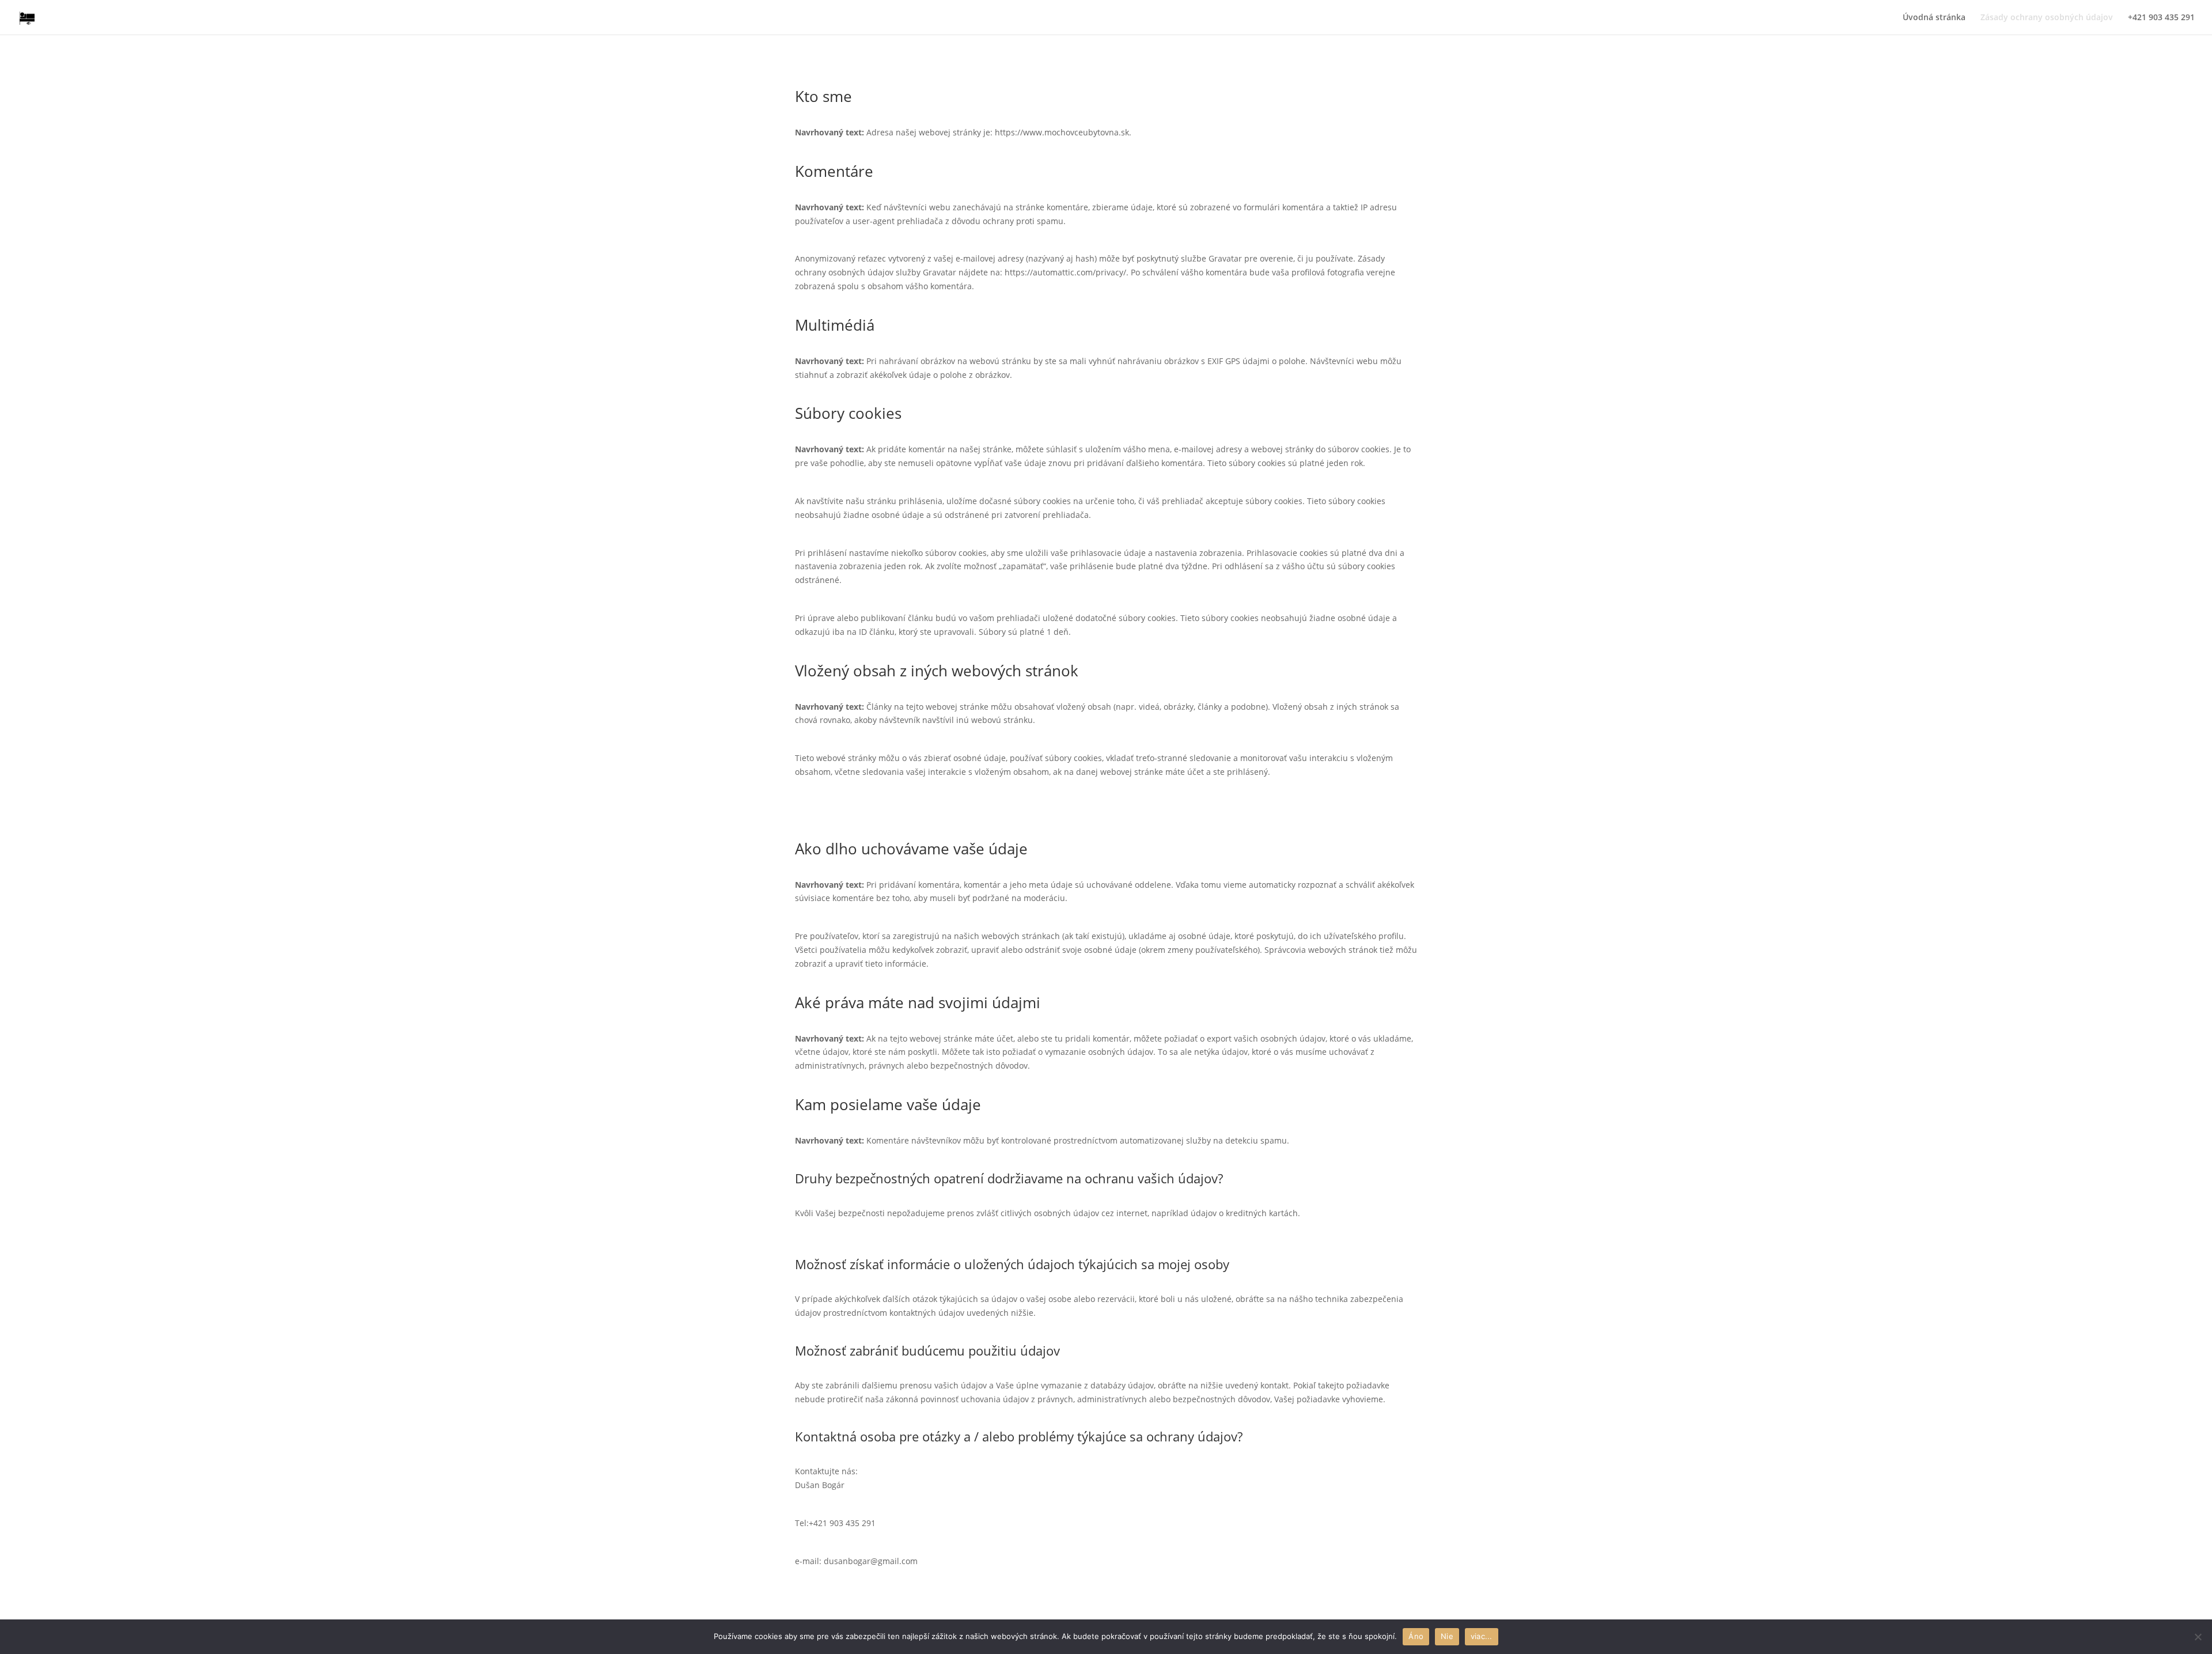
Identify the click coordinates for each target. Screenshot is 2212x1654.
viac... (1482, 1636)
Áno (1416, 1636)
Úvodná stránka (1934, 18)
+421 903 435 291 (2161, 18)
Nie (1447, 1636)
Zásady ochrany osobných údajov (2047, 18)
